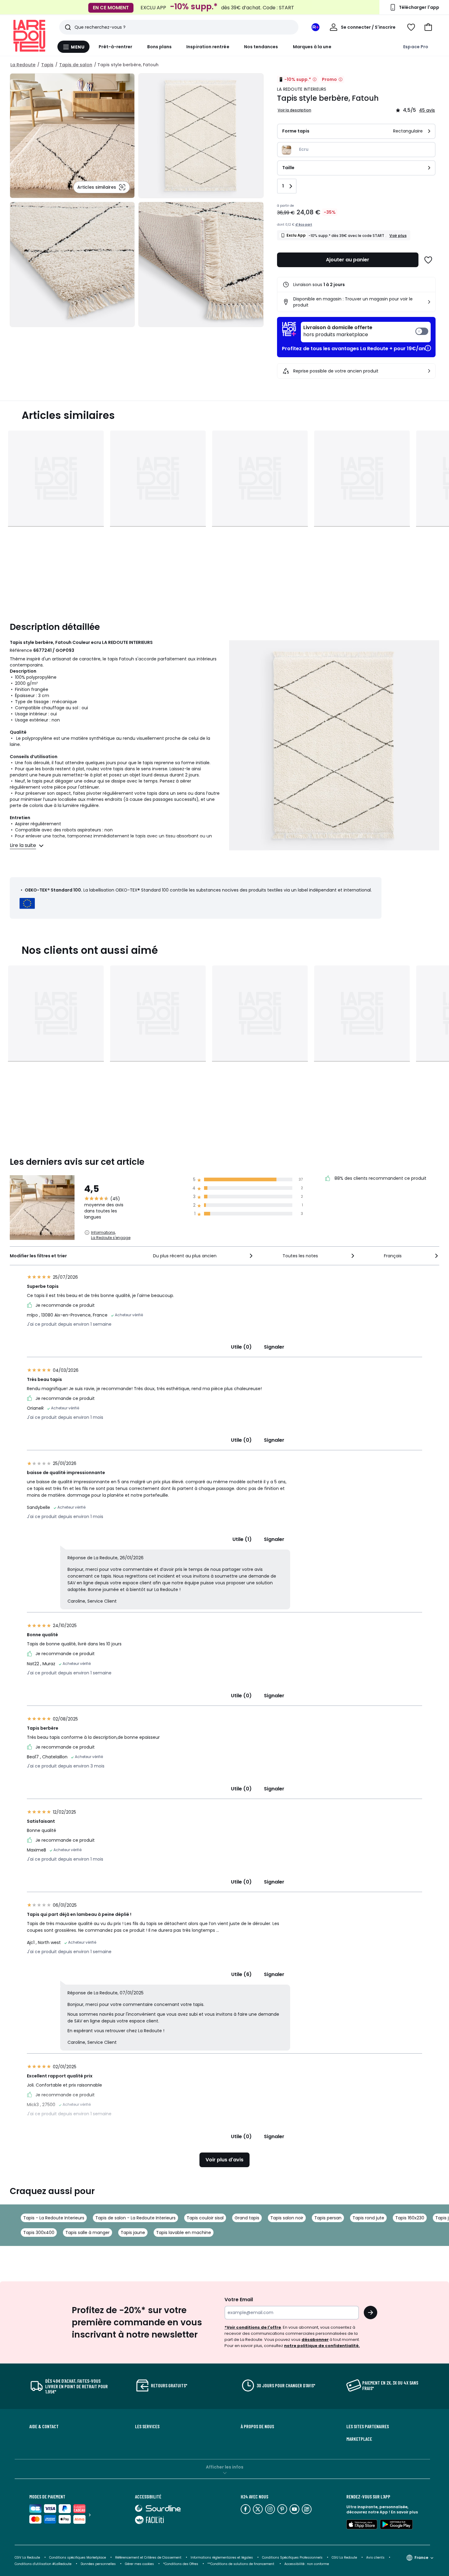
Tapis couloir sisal (205, 2218)
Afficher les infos (225, 2467)
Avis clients (375, 2558)
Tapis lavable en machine (184, 2233)
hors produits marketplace (338, 331)
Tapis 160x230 (410, 2218)
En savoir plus (404, 2512)
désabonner (315, 2340)
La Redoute (23, 65)
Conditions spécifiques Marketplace (78, 2558)
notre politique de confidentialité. (322, 2346)
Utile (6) (241, 1974)
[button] (428, 27)
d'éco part (304, 225)
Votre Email (239, 2300)
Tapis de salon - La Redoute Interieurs (135, 2218)
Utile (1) (242, 1539)
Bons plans (160, 47)
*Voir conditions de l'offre (253, 2327)
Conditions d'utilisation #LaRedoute (43, 2564)
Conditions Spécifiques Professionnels (292, 2558)
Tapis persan (328, 2218)
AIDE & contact (44, 2426)
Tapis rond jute (368, 2218)
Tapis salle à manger (88, 2233)
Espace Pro (416, 47)
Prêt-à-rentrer (116, 47)
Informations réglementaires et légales (222, 2558)
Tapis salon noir (287, 2218)
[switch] (366, 332)
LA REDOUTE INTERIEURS (302, 89)
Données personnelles (98, 2564)
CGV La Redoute (27, 2558)
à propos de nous (257, 2426)
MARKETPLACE (359, 2439)
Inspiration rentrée (208, 47)
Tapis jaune (133, 2233)
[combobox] (204, 1256)
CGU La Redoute (344, 2558)
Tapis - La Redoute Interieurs (54, 2218)
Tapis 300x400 (39, 2233)
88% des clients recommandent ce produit (380, 1178)
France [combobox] (421, 2558)
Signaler (274, 1347)
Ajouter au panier (348, 260)
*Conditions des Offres (181, 2564)
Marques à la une (312, 47)
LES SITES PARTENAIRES (368, 2426)
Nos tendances (261, 47)
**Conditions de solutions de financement (241, 2564)
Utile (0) (241, 1347)
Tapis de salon (76, 65)
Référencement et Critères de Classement (148, 2558)
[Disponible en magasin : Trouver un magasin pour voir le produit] (429, 302)
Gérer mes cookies (139, 2564)
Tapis (47, 65)
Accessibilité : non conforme (307, 2564)
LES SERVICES (147, 2426)
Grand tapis (247, 2218)
